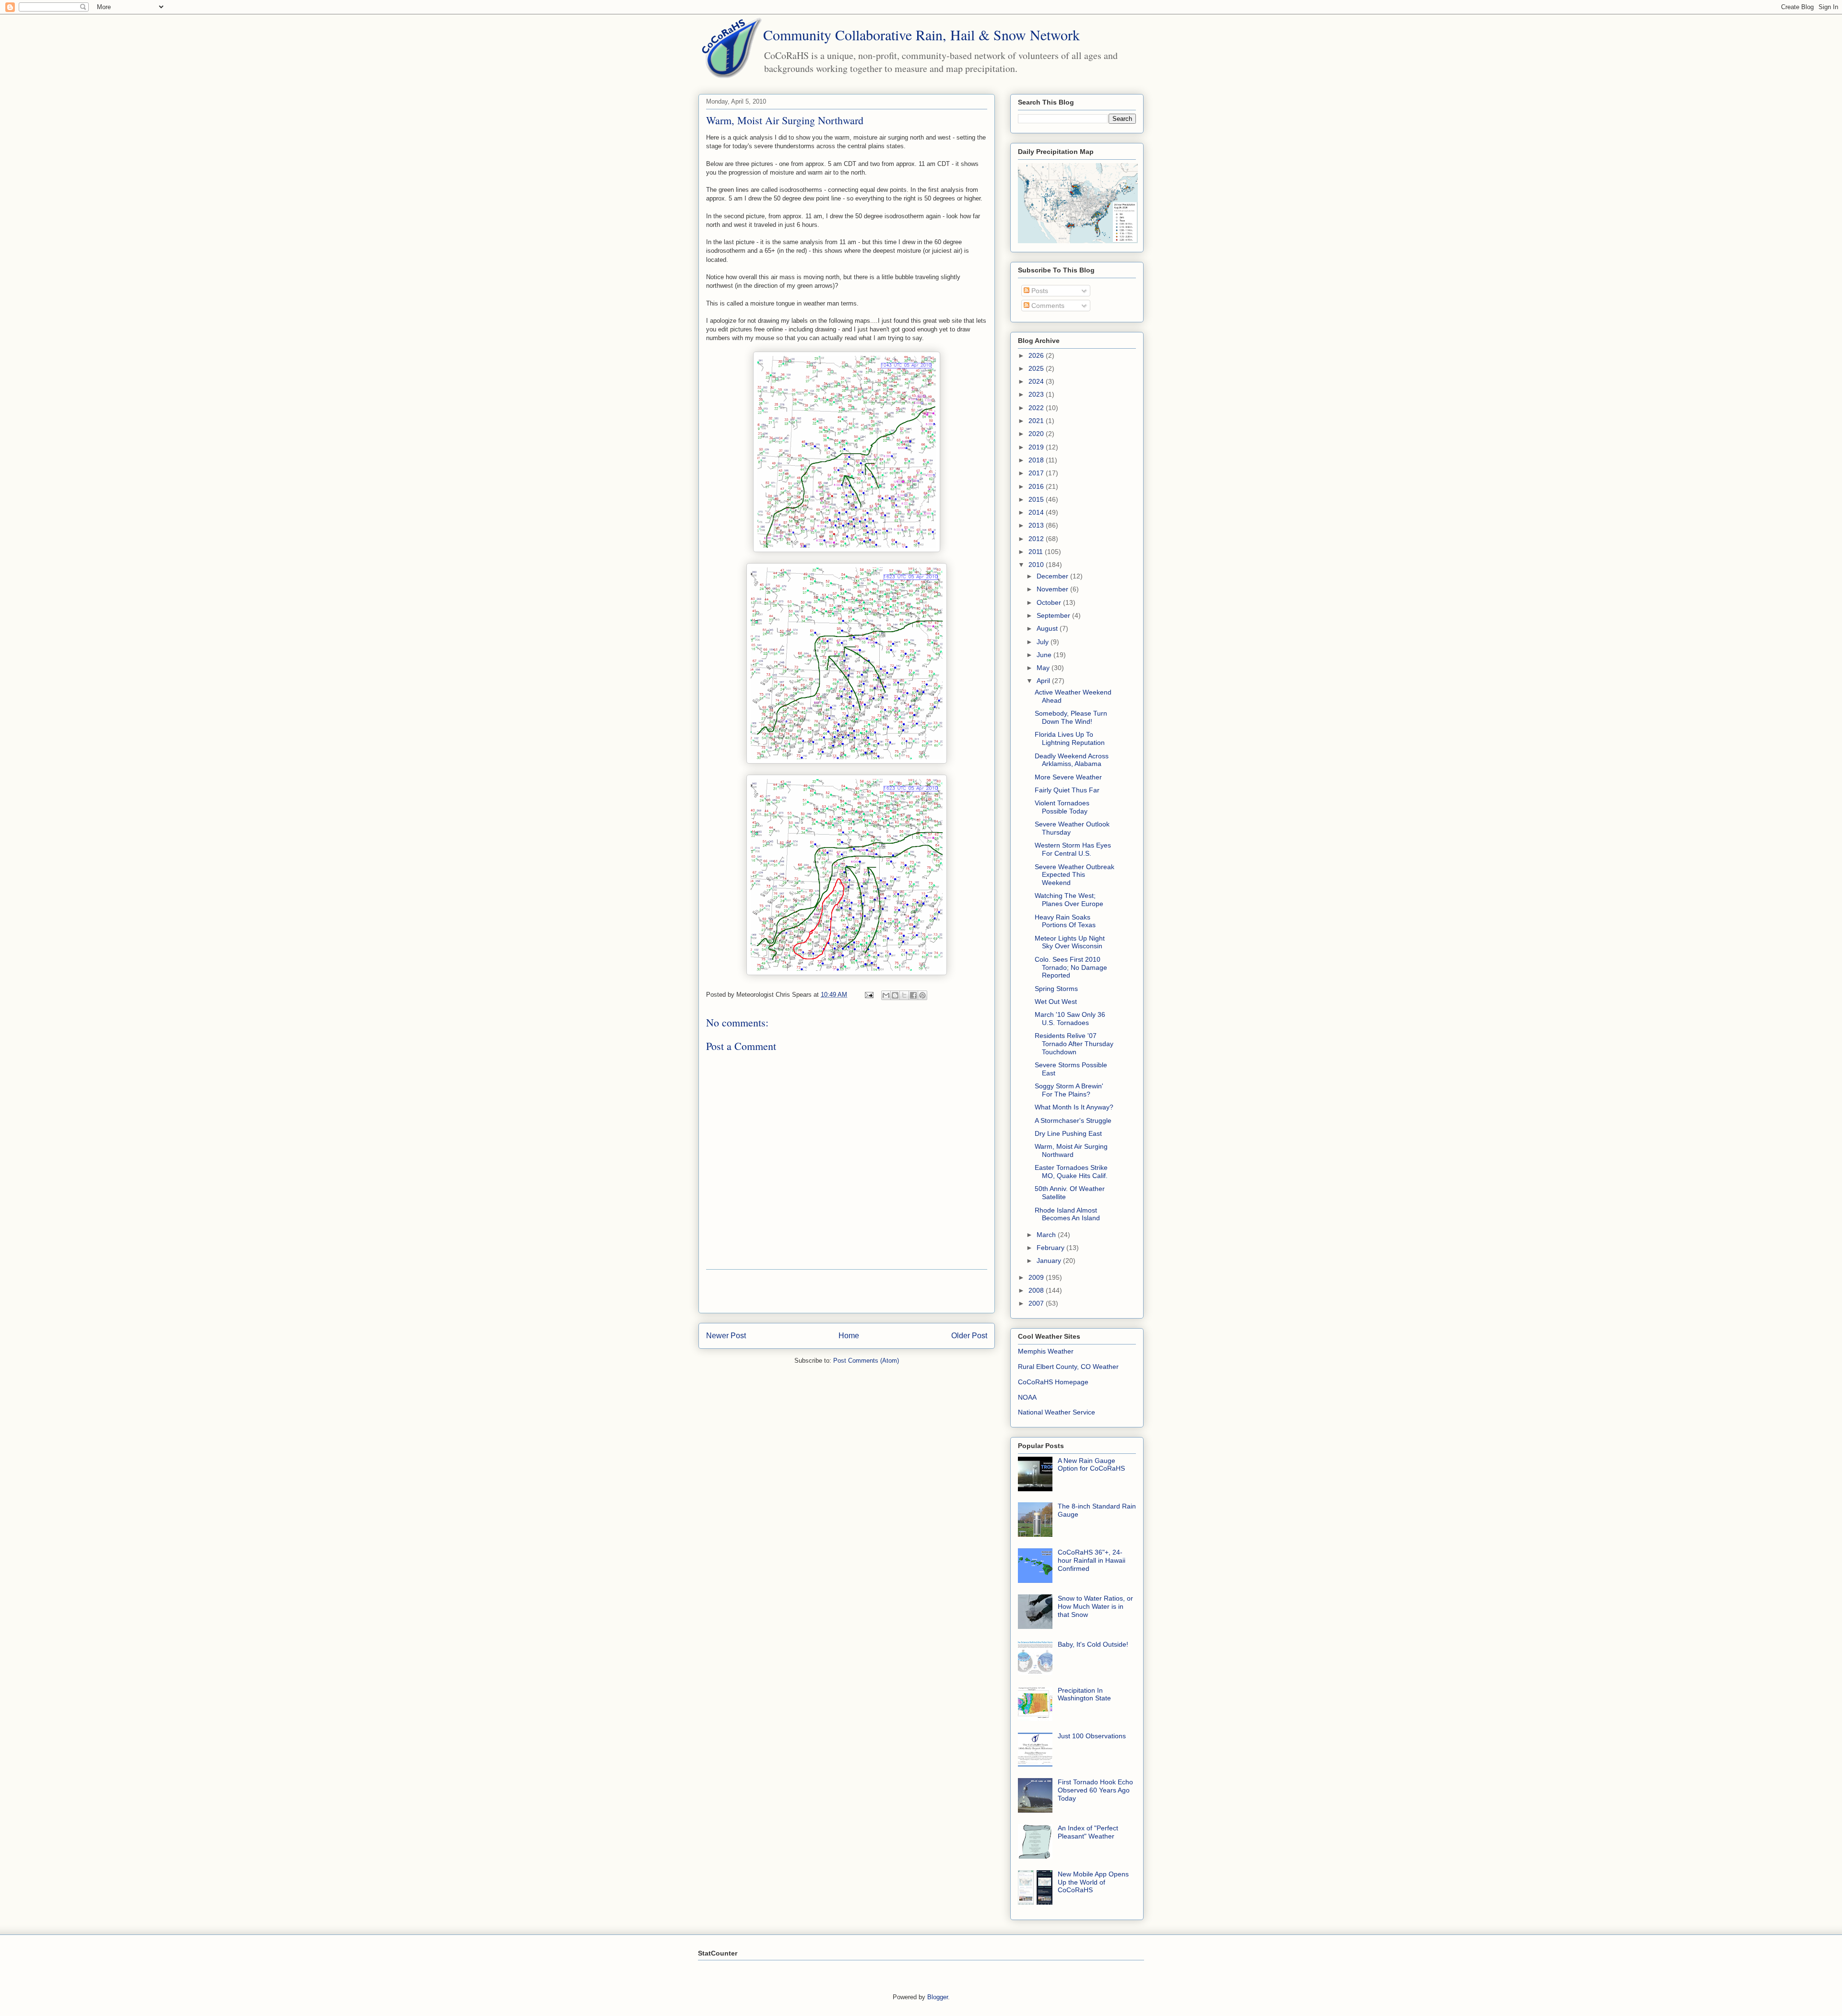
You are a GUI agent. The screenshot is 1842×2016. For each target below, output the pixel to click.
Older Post (969, 1336)
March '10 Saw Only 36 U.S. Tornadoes (1070, 1019)
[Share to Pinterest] (922, 995)
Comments (1047, 306)
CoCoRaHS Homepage (1053, 1382)
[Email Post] (868, 995)
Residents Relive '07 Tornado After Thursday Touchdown (1074, 1044)
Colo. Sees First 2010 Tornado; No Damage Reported (1071, 967)
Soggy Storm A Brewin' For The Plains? (1069, 1090)
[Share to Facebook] (913, 995)
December (1053, 576)
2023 (1037, 394)
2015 (1037, 499)
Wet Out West (1056, 1002)
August (1048, 628)
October (1050, 602)
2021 (1037, 421)
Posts (1039, 291)
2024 (1037, 381)
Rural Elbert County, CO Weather (1068, 1367)
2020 (1037, 434)
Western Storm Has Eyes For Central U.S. (1073, 849)
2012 (1037, 539)
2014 (1037, 512)
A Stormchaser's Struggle (1073, 1120)
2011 (1037, 552)
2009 (1037, 1277)
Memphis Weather (1046, 1351)
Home (849, 1336)
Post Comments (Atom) (866, 1361)
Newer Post (726, 1336)
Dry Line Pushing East (1068, 1133)
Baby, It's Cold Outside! (1093, 1644)
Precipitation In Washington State (1084, 1694)
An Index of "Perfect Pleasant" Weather (1088, 1832)
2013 (1037, 525)
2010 (1037, 565)
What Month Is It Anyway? (1074, 1107)
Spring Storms (1056, 989)
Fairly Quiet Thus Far (1067, 790)
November (1053, 589)
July (1044, 642)
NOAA (1027, 1397)
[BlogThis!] (895, 995)
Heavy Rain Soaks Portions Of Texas (1065, 921)
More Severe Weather (1068, 777)
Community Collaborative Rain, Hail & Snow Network (921, 35)
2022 (1037, 408)
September (1054, 615)
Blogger (938, 1997)
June (1045, 655)
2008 (1037, 1290)
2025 (1037, 368)
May (1044, 668)
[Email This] (886, 995)
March (1047, 1235)
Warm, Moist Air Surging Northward (1071, 1150)
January (1050, 1261)
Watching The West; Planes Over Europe (1069, 900)
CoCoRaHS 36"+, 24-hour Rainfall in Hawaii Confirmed (1092, 1560)
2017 (1037, 473)
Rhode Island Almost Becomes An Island (1067, 1214)
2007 (1037, 1303)
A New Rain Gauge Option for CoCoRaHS (1091, 1465)
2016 (1037, 486)
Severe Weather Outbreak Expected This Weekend (1074, 875)
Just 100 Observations (1092, 1736)
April (1044, 681)
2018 (1037, 460)
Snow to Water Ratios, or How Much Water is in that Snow (1095, 1606)
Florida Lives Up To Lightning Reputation (1070, 738)
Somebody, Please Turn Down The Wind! (1071, 717)
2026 (1037, 355)
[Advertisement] (847, 1291)
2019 (1037, 447)
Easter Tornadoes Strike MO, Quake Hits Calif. (1071, 1172)
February (1051, 1248)
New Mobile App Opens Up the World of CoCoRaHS (1093, 1882)
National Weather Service (1057, 1412)
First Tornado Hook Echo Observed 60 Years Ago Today (1095, 1790)
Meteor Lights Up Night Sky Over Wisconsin (1070, 942)
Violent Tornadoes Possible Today (1062, 807)
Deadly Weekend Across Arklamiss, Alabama (1072, 760)
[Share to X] (904, 995)
